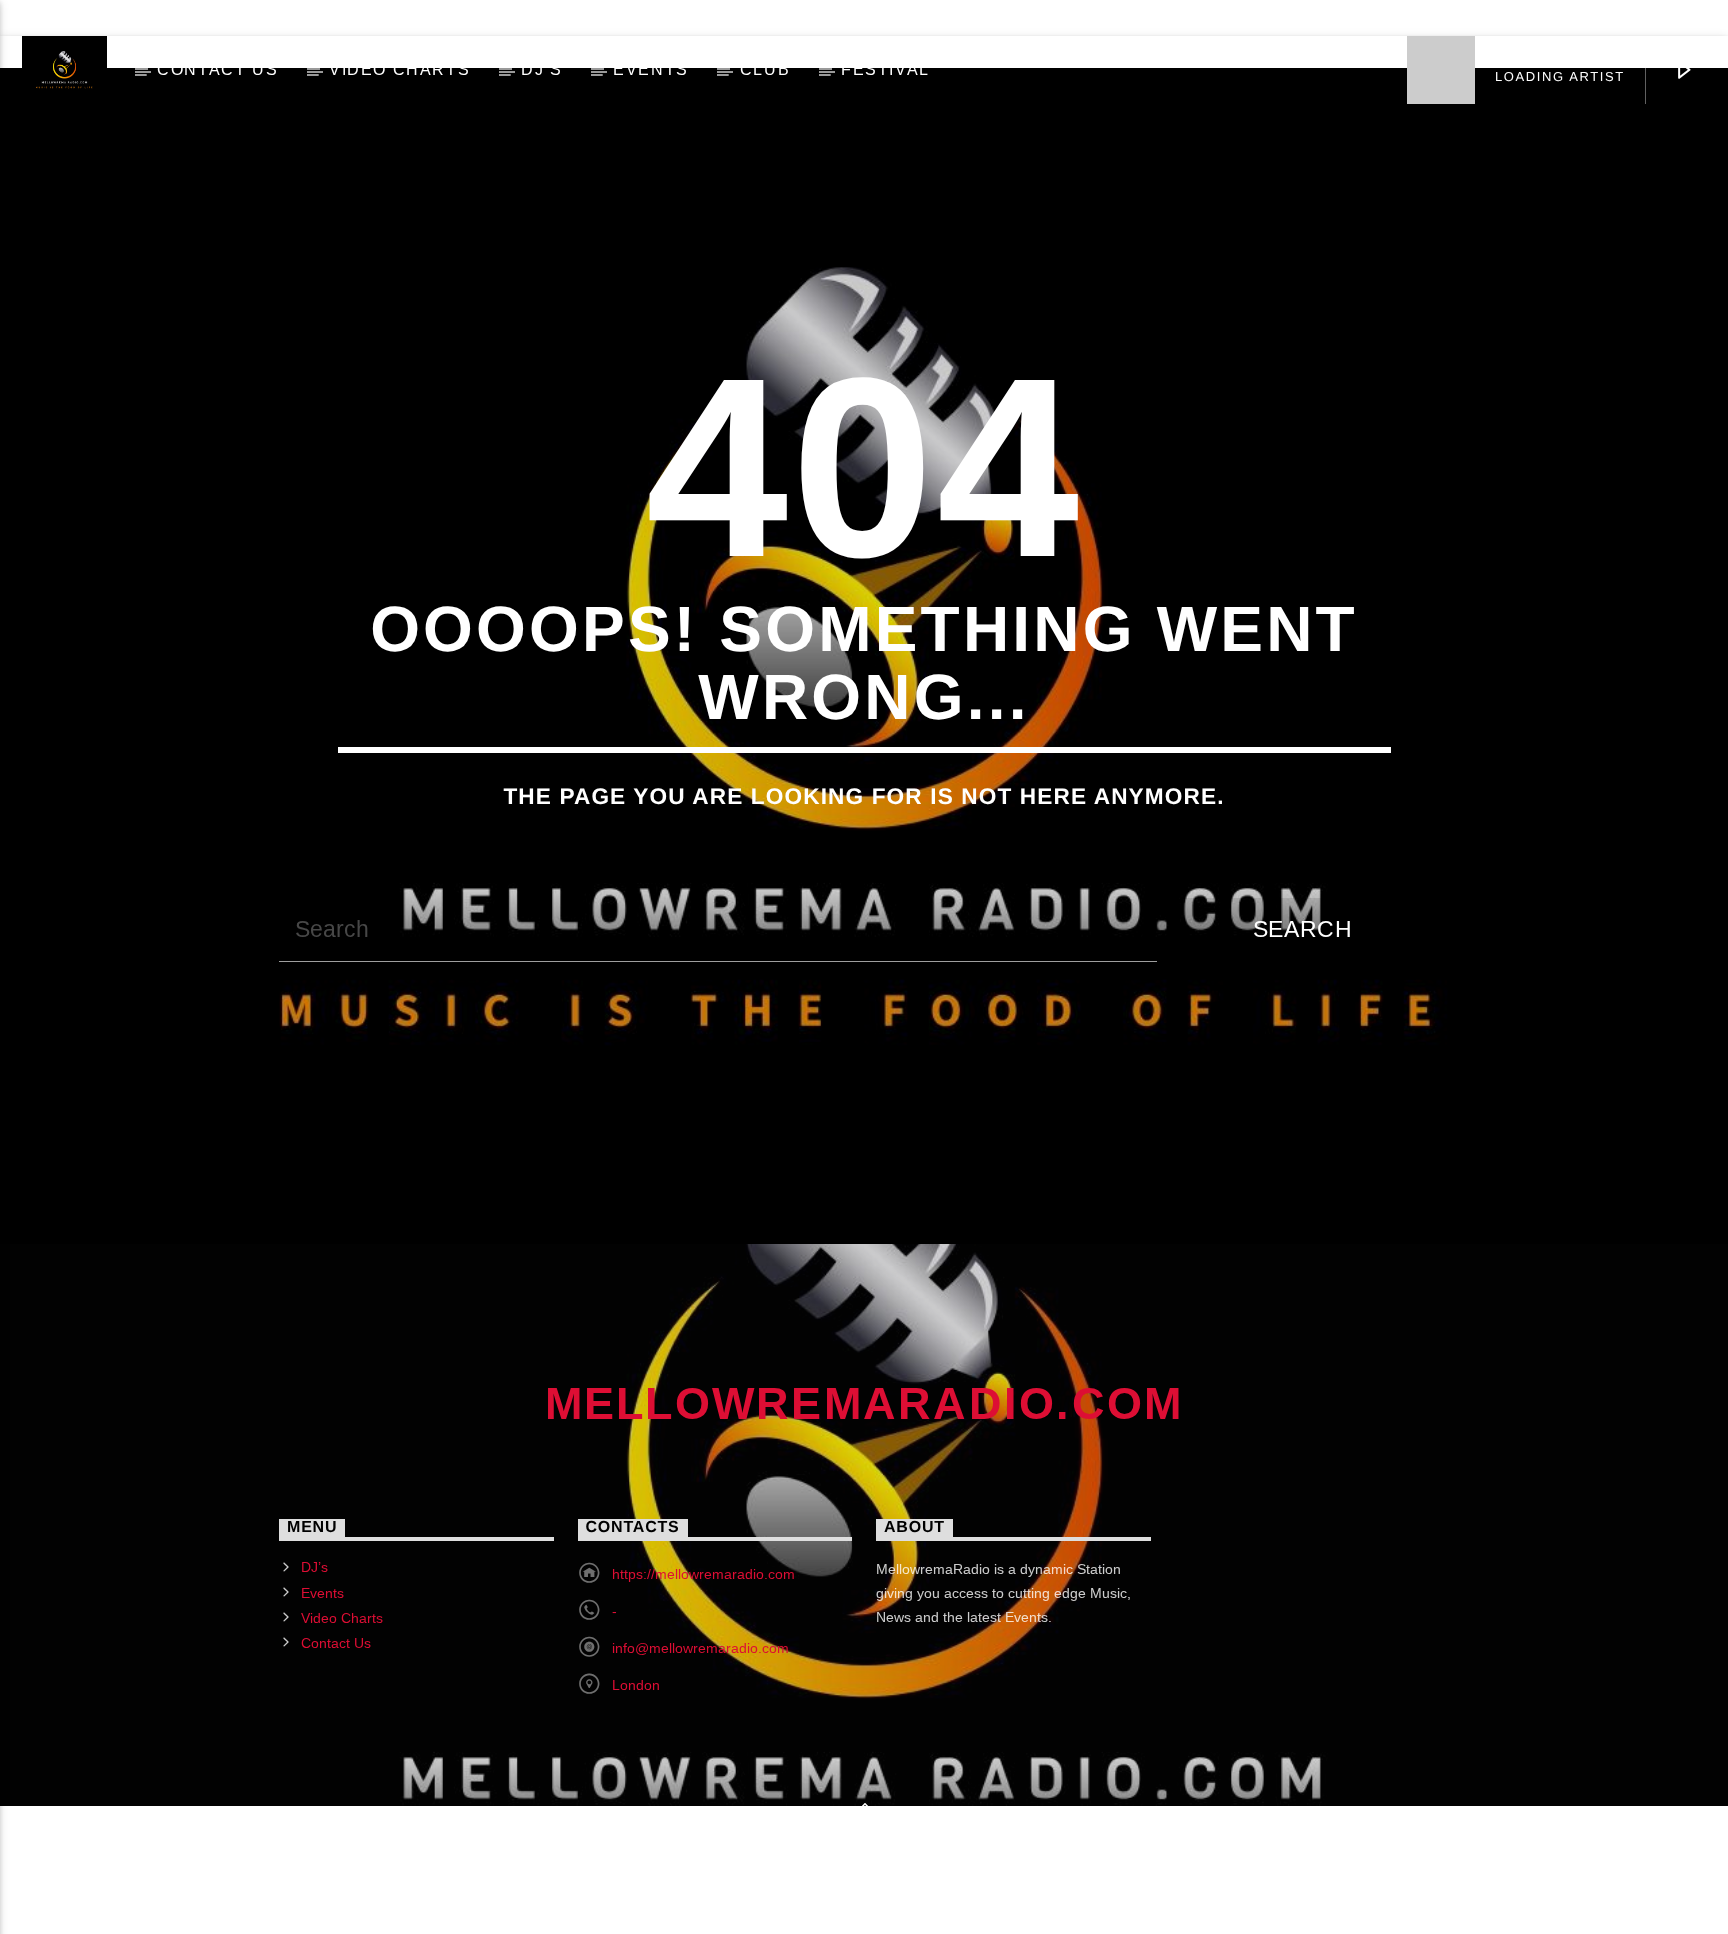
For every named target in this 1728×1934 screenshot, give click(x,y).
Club (765, 69)
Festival (885, 69)
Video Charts (399, 69)
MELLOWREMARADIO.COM (864, 1403)
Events (651, 69)
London (636, 1685)
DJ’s (541, 69)
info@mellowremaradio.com (700, 1648)
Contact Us (217, 69)
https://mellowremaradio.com (703, 1574)
